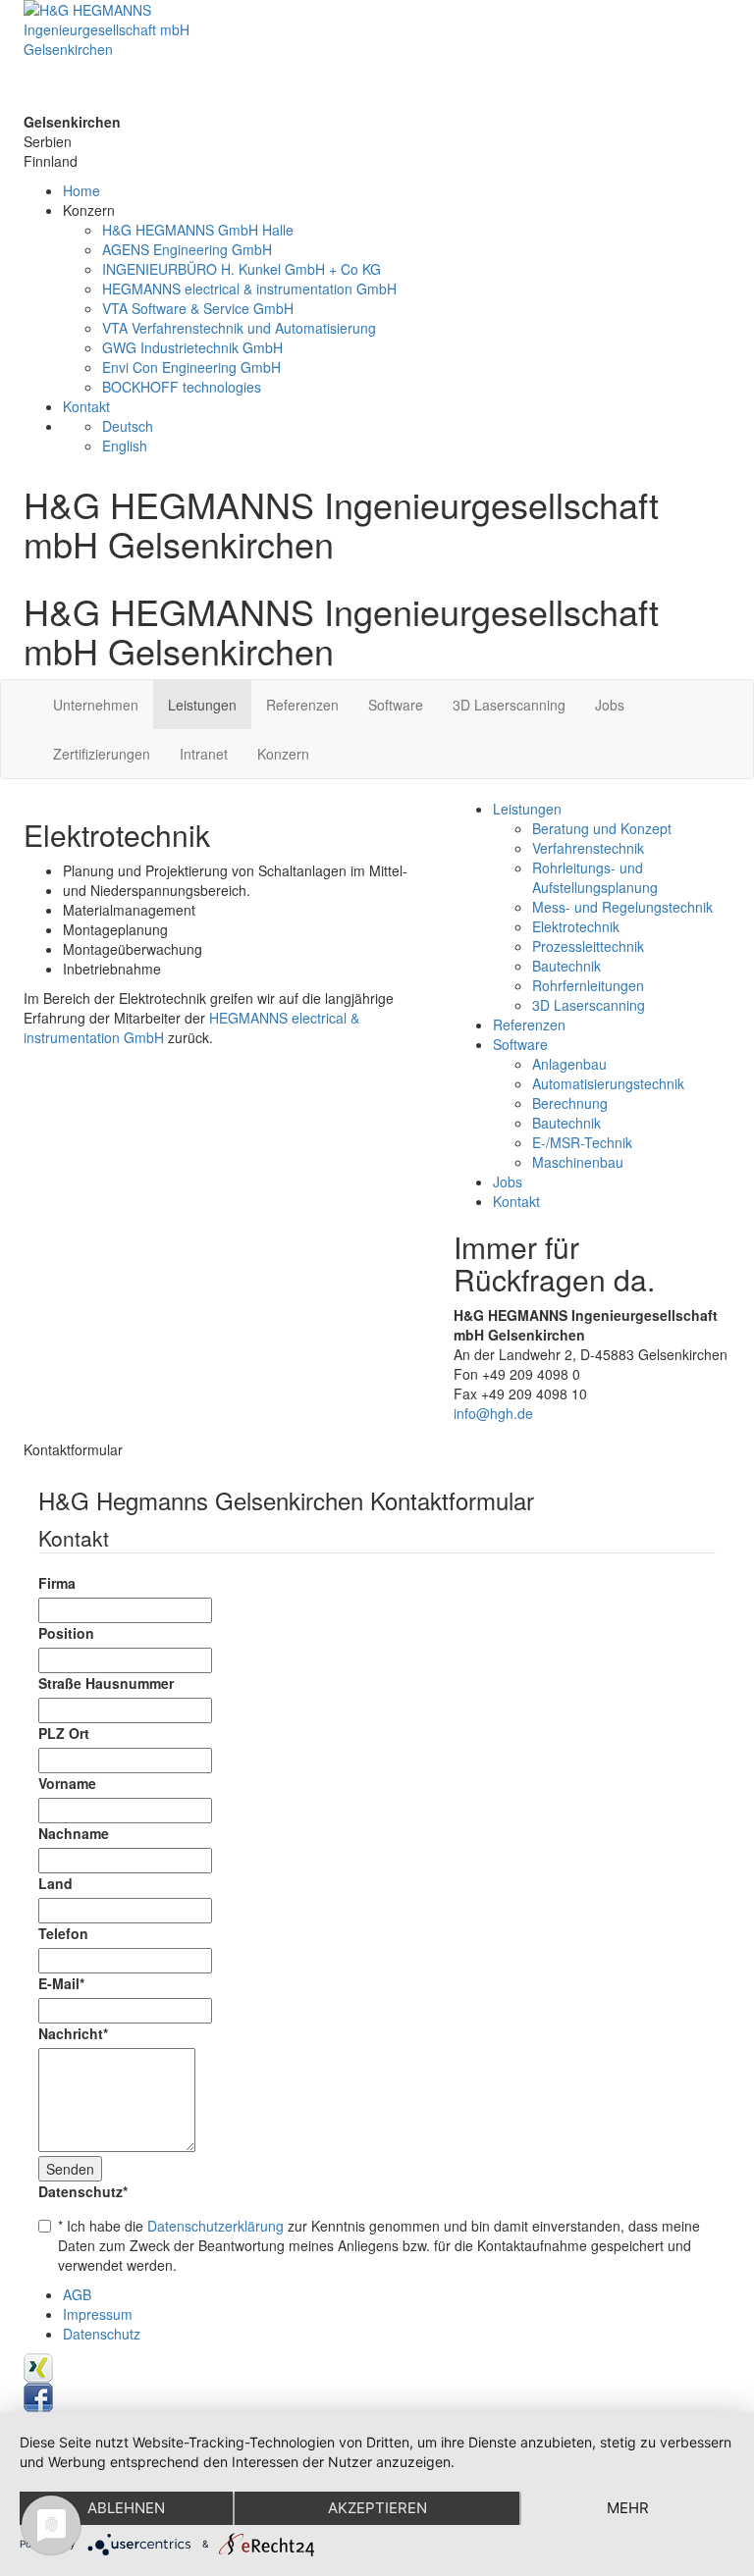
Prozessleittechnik (588, 946)
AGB (77, 2294)
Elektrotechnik (576, 926)
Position (66, 1633)
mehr (628, 2508)
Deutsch (128, 426)
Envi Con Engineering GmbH (191, 367)
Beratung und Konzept (602, 828)
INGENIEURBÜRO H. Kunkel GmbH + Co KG (242, 269)
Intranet (204, 754)
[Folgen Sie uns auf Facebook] (38, 2395)
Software (396, 705)
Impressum (98, 2314)
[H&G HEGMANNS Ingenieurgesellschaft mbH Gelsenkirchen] (377, 56)
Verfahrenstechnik (588, 848)
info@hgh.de (493, 1413)
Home (81, 190)
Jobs (610, 705)
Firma (57, 1583)
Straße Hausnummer (106, 1683)
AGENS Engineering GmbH (187, 249)
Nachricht (73, 2033)
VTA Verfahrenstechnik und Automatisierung (239, 328)
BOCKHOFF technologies (182, 387)
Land (55, 1883)
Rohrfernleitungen (588, 985)
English (125, 446)
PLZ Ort (64, 1733)
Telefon (63, 1933)
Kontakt (86, 406)
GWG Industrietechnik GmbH (192, 347)
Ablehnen (126, 2508)
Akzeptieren (377, 2508)
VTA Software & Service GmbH (198, 308)
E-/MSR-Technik (582, 1142)
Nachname (74, 1833)
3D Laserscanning (509, 705)
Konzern (283, 754)
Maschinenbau (578, 1162)
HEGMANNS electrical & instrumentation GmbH (249, 289)
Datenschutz (83, 2191)
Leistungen (202, 705)
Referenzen (302, 705)
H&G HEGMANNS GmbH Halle (198, 230)
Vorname (67, 1783)
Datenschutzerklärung (215, 2226)
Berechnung (570, 1103)
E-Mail (61, 1983)
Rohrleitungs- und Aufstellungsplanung (595, 877)
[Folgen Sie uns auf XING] (38, 2366)
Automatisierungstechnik (608, 1083)
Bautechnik (566, 966)
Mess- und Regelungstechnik (622, 907)
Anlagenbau (569, 1064)
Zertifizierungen (102, 754)
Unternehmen (96, 705)
